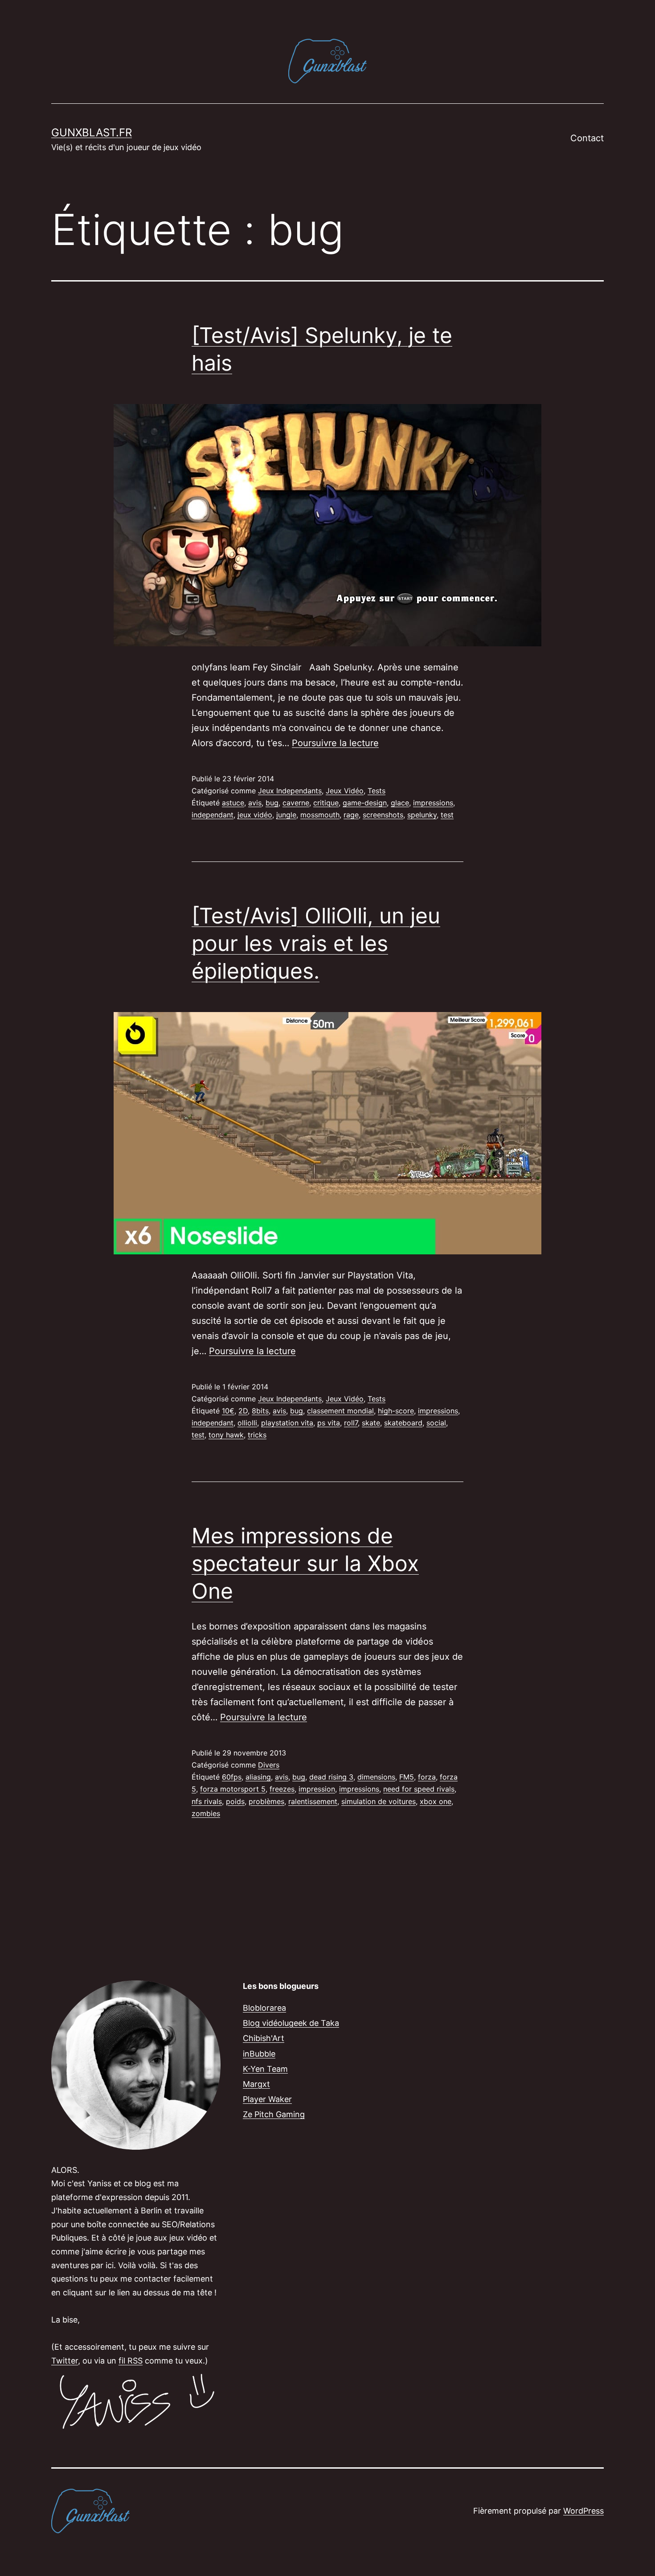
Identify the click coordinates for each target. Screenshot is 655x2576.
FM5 (407, 1777)
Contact (587, 138)
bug (272, 803)
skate (371, 1423)
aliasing (258, 1777)
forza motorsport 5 (233, 1789)
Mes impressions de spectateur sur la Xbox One (305, 1564)
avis (255, 803)
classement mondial (340, 1411)
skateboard (403, 1423)
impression (317, 1789)
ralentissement (313, 1801)
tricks (257, 1435)
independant (213, 815)
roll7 (351, 1423)
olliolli (247, 1423)
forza (427, 1777)
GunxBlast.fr (92, 133)
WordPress (583, 2511)
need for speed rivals (419, 1789)
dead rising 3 (331, 1777)
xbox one (436, 1801)
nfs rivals (207, 1801)
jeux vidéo (255, 815)
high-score (396, 1411)
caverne (296, 803)
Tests (377, 791)
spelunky (422, 815)
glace (400, 803)
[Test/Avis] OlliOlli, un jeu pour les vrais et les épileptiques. (316, 943)
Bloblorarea (264, 2008)
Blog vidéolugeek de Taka (291, 2023)
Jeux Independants (290, 791)
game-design (365, 803)
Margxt (256, 2084)
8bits (260, 1411)
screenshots (383, 815)
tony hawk (226, 1435)
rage (351, 815)
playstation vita (287, 1423)
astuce (233, 803)
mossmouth (320, 815)
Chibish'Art (264, 2038)
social (436, 1423)
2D (243, 1411)
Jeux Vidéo (345, 791)
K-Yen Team (265, 2069)
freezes (282, 1789)
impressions (433, 803)
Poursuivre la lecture (335, 743)
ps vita (329, 1423)
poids (235, 1801)
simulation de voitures (379, 1801)
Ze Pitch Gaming (274, 2114)
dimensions (376, 1777)
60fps (232, 1777)
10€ (228, 1411)
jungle (286, 815)
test (447, 815)
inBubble (259, 2054)
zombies (206, 1813)
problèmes (266, 1801)
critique (326, 803)
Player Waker (267, 2099)
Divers (269, 1765)
